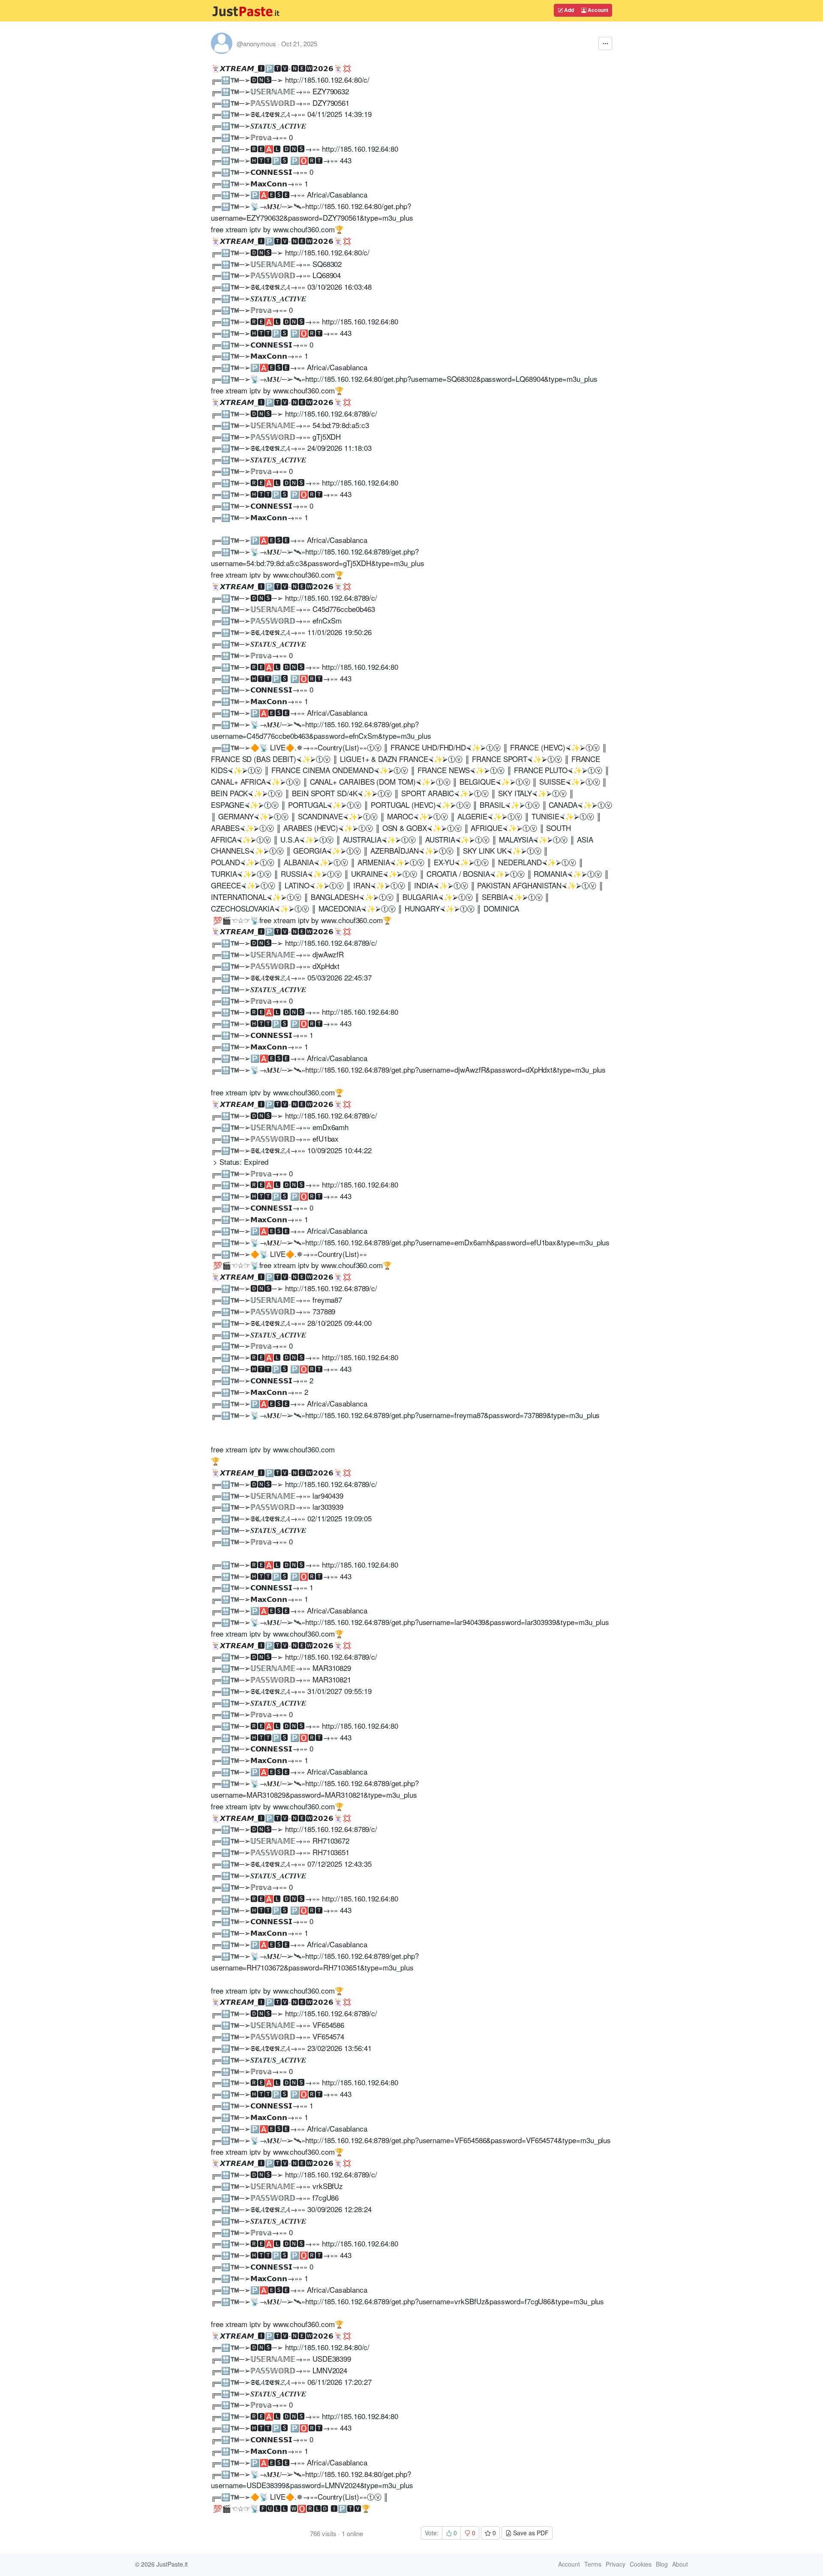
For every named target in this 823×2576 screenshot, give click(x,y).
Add (568, 10)
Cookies (641, 2564)
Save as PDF (530, 2533)
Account (597, 10)
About (680, 2564)
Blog (662, 2564)
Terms (593, 2564)
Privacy (616, 2564)
